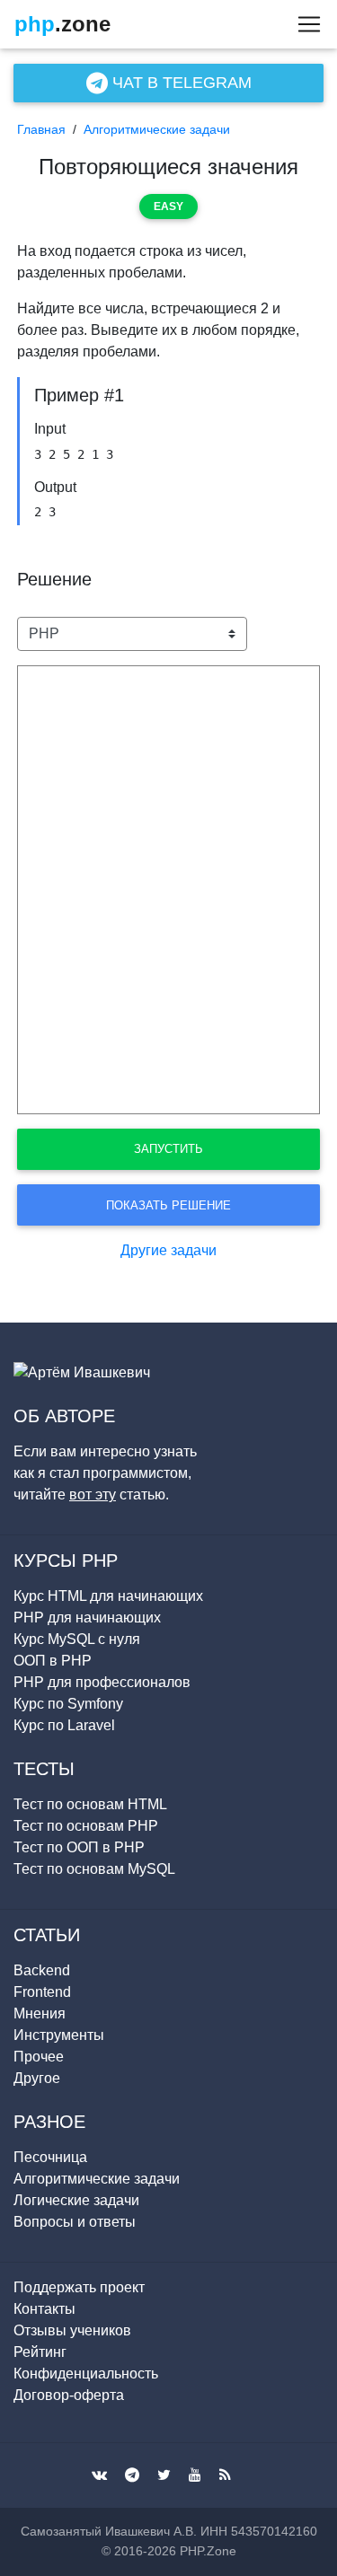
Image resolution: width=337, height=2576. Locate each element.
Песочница (50, 2157)
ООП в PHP (53, 1661)
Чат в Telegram (180, 83)
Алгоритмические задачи (157, 129)
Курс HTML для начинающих (108, 1596)
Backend (42, 1970)
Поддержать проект (79, 2287)
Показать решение (168, 1205)
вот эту (93, 1495)
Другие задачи (168, 1250)
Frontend (42, 1992)
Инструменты (59, 2035)
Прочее (39, 2057)
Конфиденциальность (86, 2374)
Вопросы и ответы (75, 2222)
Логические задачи (76, 2200)
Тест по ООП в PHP (79, 1847)
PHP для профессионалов (102, 1682)
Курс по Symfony (68, 1704)
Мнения (40, 2013)
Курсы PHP (66, 1561)
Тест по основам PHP (86, 1826)
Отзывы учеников (72, 2330)
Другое (37, 2078)
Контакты (44, 2309)
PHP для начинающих (87, 1618)
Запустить (168, 1149)
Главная (41, 129)
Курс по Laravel (64, 1725)
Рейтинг (40, 2352)
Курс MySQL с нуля (77, 1639)
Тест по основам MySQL (94, 1869)
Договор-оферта (69, 2395)
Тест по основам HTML (90, 1804)
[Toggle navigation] (304, 24)
